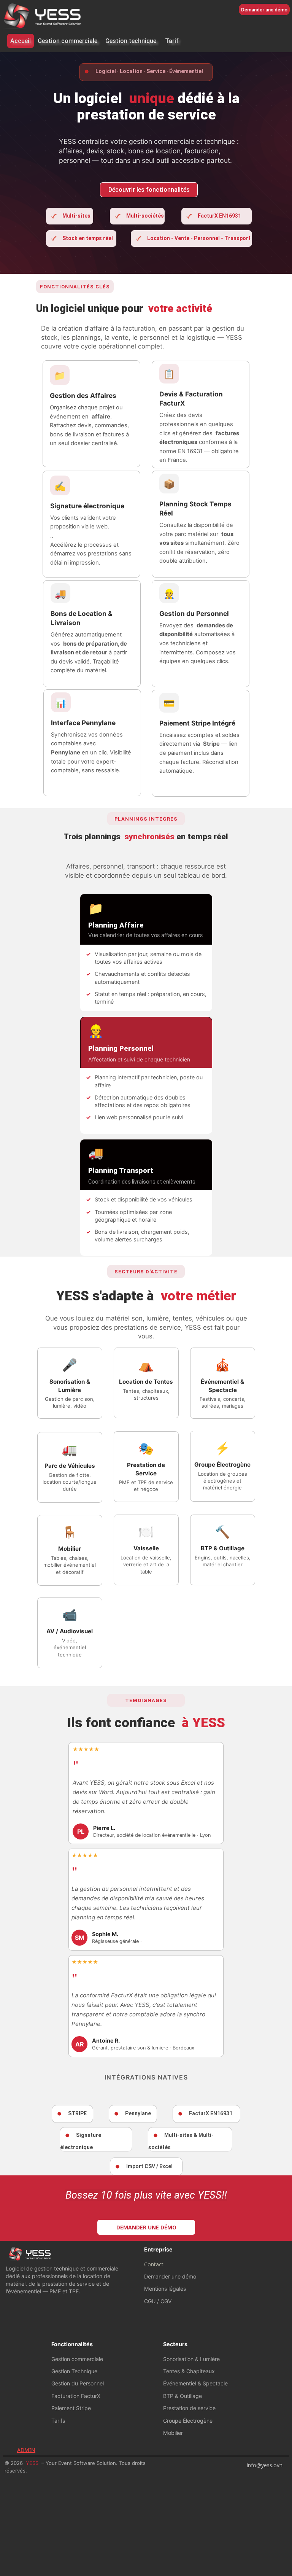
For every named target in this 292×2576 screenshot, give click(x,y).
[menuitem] (21, 41)
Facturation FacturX (76, 2396)
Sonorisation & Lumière (191, 2359)
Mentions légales (165, 2289)
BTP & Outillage (182, 2396)
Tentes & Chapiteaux (189, 2371)
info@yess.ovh (265, 2465)
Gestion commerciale (67, 41)
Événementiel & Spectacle (195, 2383)
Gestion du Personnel (78, 2383)
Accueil (21, 41)
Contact (154, 2264)
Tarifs (58, 2421)
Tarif (172, 41)
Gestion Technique (74, 2371)
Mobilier (173, 2433)
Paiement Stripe (71, 2408)
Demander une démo (170, 2276)
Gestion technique (131, 41)
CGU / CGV (158, 2301)
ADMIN (26, 2450)
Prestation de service (189, 2408)
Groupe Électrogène (188, 2421)
